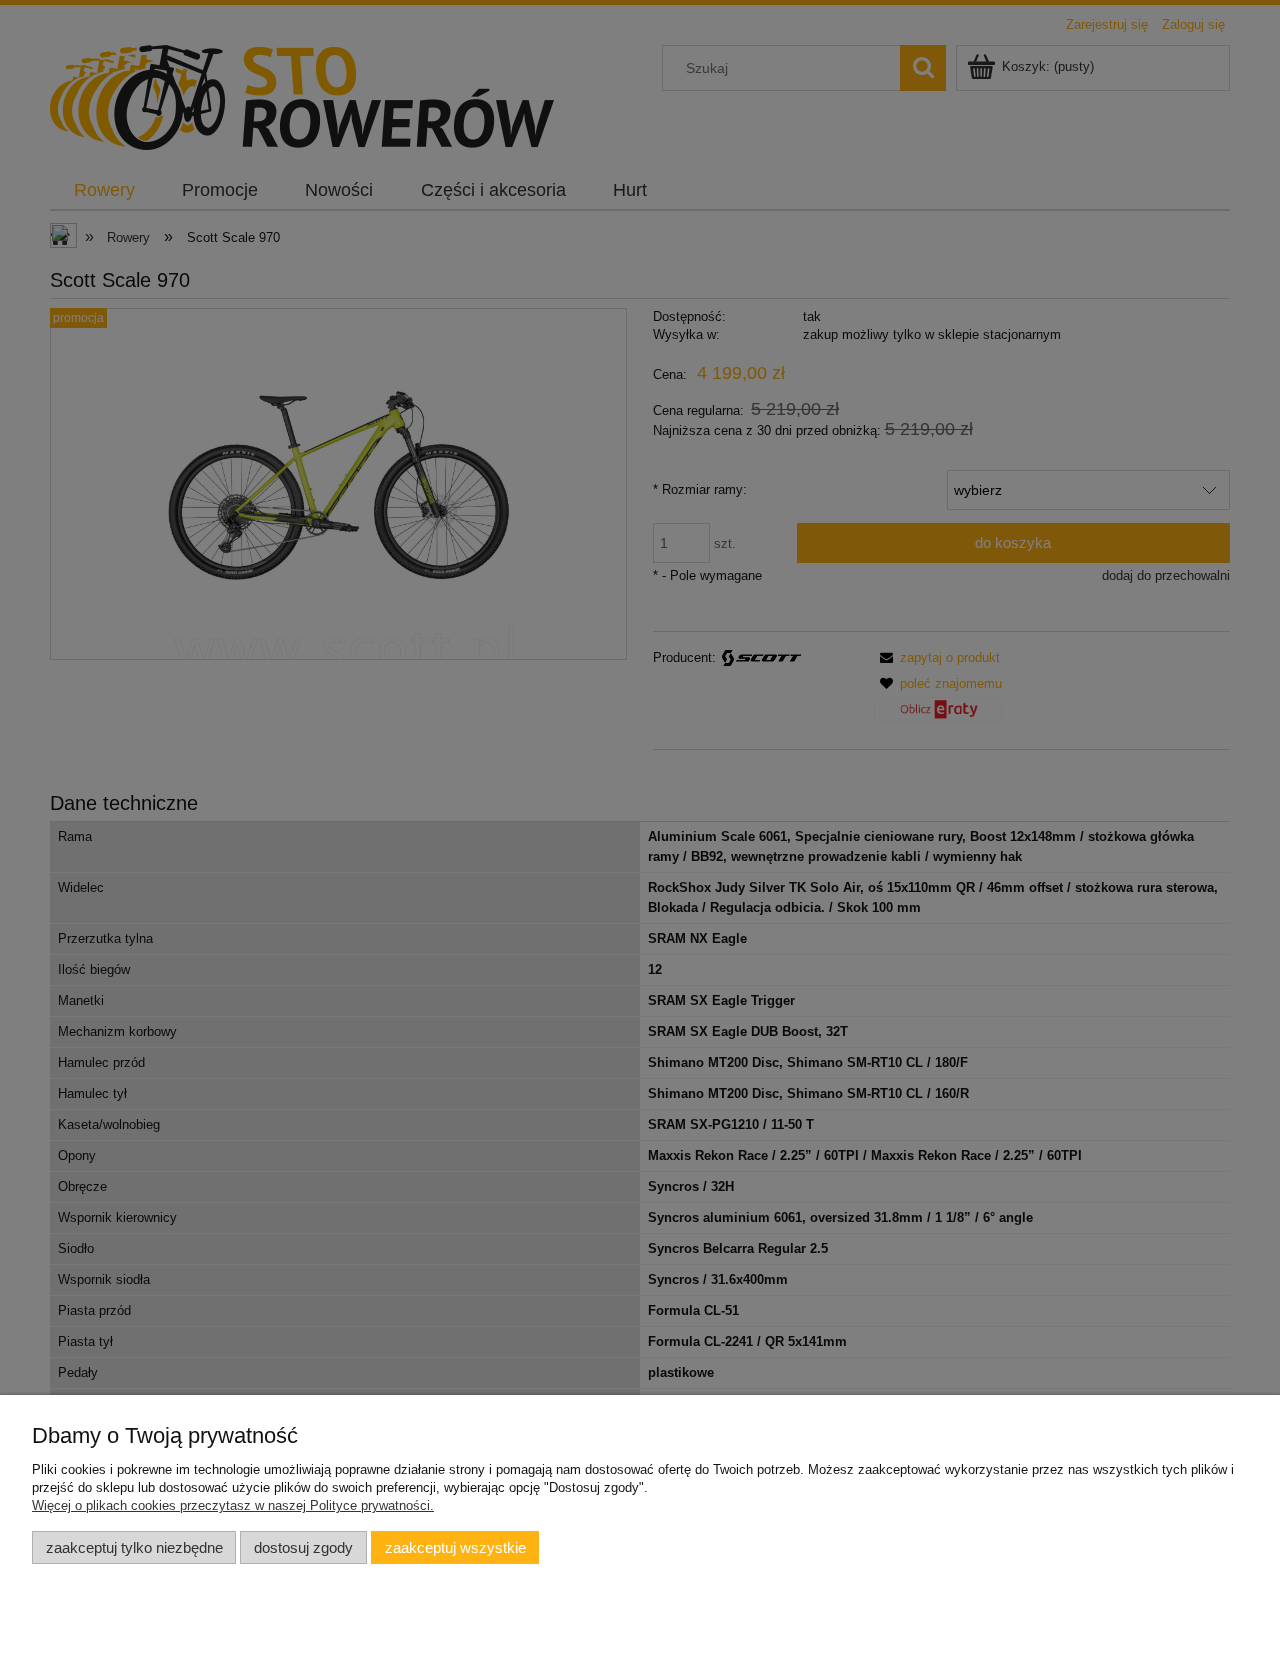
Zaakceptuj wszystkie (455, 1547)
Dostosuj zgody (303, 1547)
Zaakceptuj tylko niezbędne (134, 1547)
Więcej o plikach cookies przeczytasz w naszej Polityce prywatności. (233, 1505)
